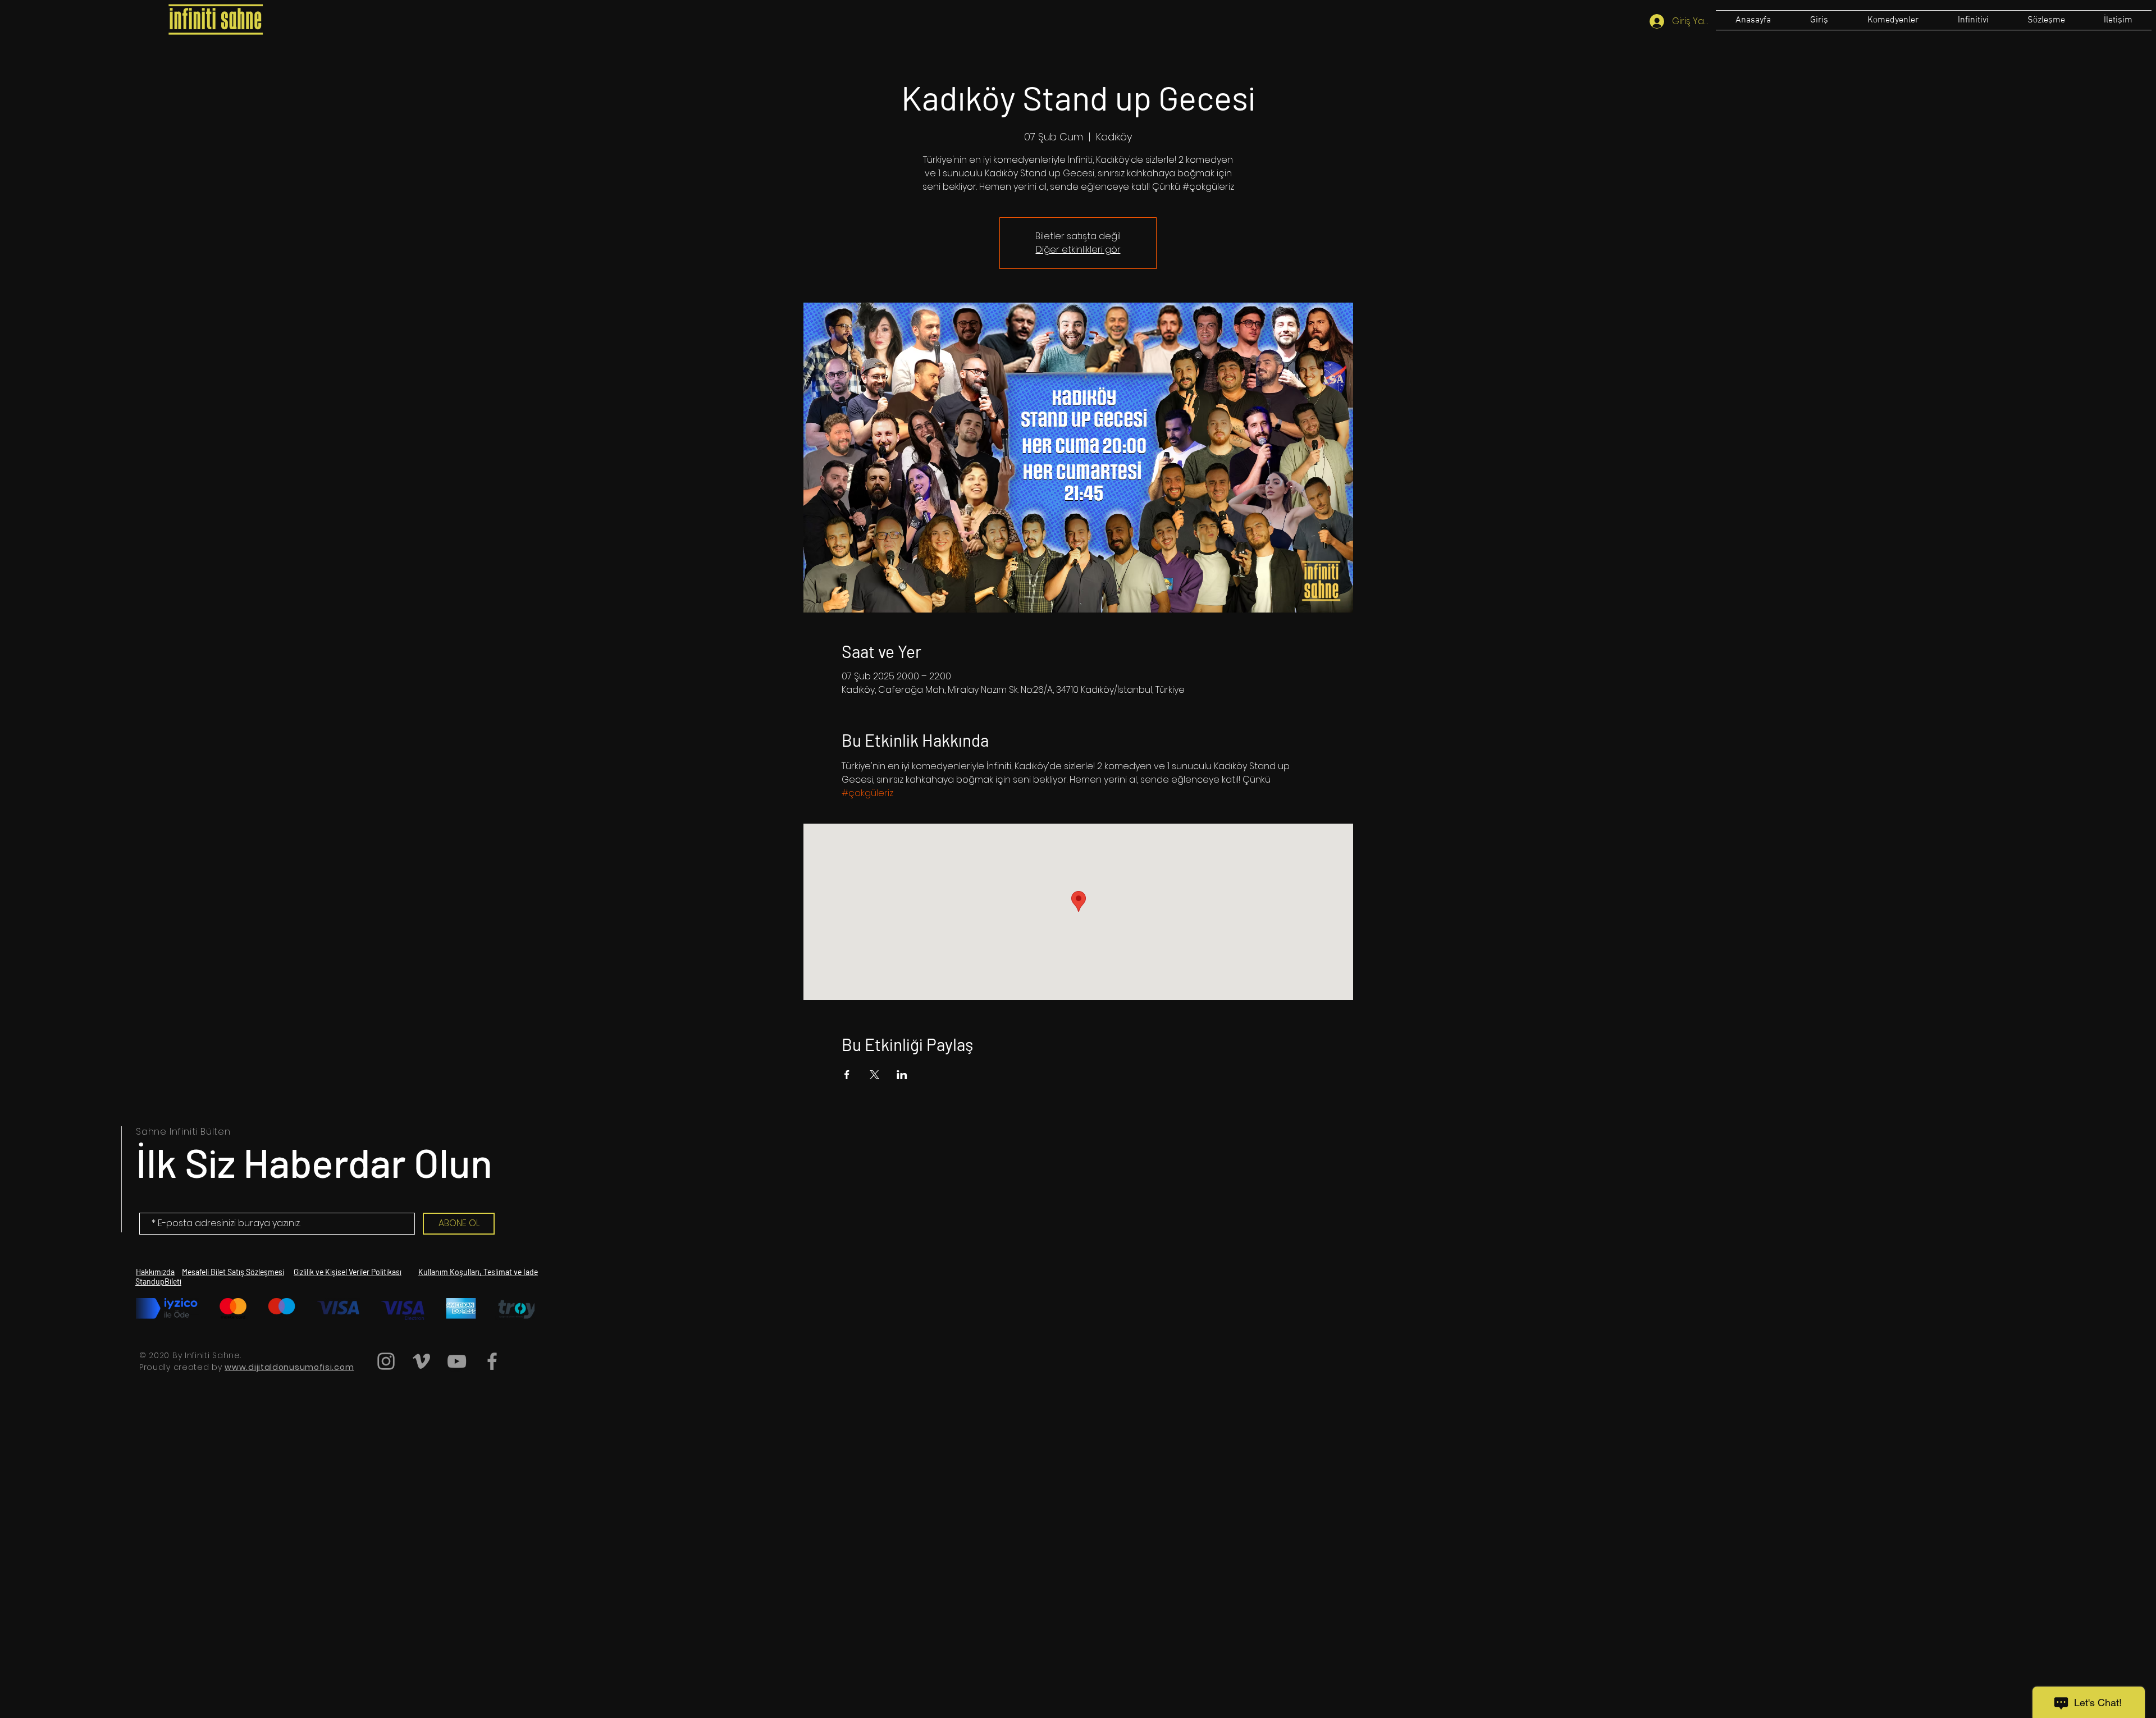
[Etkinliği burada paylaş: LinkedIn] (902, 1075)
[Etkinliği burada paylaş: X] (874, 1075)
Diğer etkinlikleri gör (1078, 250)
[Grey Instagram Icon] (386, 1361)
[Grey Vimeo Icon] (421, 1361)
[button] (2046, 20)
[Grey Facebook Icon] (492, 1361)
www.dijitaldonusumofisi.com (289, 1367)
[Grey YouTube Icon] (457, 1361)
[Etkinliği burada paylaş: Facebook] (847, 1075)
